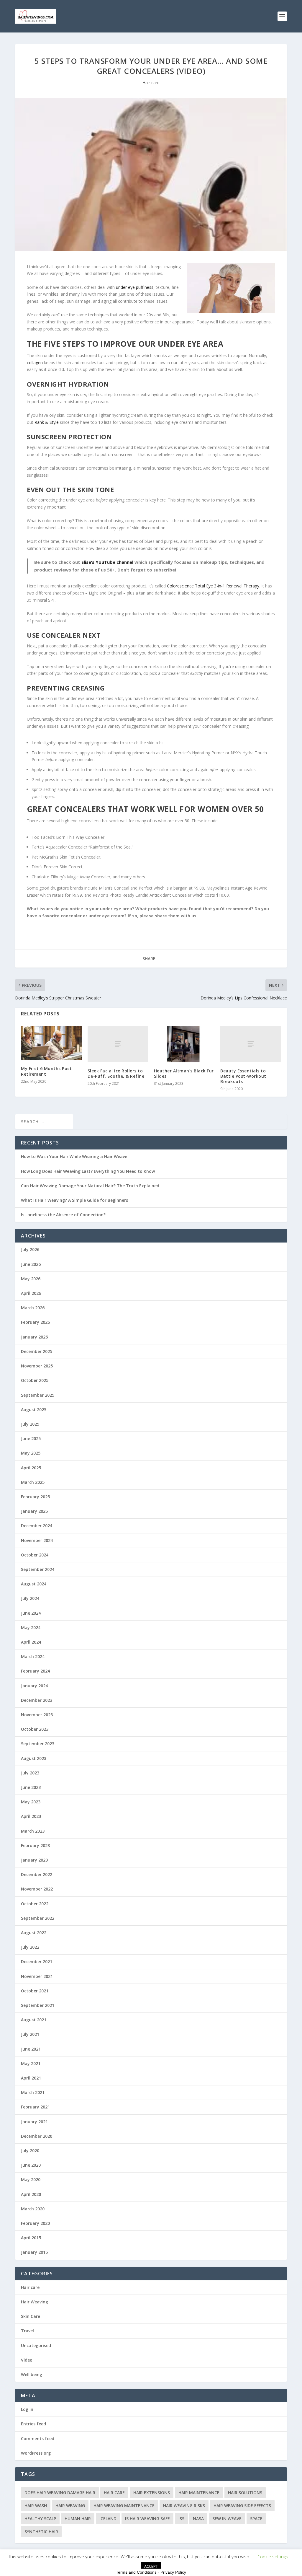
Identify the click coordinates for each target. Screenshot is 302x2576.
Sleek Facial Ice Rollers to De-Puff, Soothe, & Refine (116, 1073)
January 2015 (34, 2252)
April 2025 (31, 1468)
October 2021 (35, 1991)
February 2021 (35, 2107)
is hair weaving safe (147, 2519)
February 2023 (35, 1845)
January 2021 (34, 2122)
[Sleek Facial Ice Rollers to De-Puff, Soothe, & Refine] (118, 1044)
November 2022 (37, 1889)
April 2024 (31, 1642)
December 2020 (37, 2136)
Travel (27, 2331)
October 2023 (35, 1729)
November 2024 (37, 1540)
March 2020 (33, 2209)
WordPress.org (36, 2453)
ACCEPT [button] (151, 2566)
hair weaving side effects (242, 2506)
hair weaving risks (184, 2506)
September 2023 (38, 1744)
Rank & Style (47, 422)
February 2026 (35, 1322)
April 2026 (31, 1293)
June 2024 (31, 1613)
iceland (108, 2519)
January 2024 (34, 1686)
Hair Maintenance (199, 2493)
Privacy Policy (173, 2572)
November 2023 (37, 1715)
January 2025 (34, 1511)
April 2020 (31, 2194)
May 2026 (31, 1279)
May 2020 (31, 2179)
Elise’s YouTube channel (107, 562)
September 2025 (38, 1395)
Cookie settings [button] (273, 2557)
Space (256, 2519)
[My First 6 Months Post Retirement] (51, 1043)
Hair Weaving (35, 2302)
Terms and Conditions (136, 2572)
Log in (27, 2409)
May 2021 (31, 2063)
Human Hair (78, 2519)
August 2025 (34, 1410)
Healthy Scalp (40, 2519)
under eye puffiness (135, 287)
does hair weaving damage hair (60, 2493)
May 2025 (31, 1453)
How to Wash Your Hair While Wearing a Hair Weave (74, 1156)
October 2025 (35, 1380)
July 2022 (30, 1947)
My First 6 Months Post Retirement (46, 1071)
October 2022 (35, 1904)
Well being (32, 2374)
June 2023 (31, 1787)
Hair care (151, 83)
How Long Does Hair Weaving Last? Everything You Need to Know (88, 1171)
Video (27, 2360)
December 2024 (37, 1526)
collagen (35, 363)
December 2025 (37, 1351)
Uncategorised (36, 2345)
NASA (198, 2519)
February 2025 (35, 1497)
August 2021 (34, 2020)
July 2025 (30, 1424)
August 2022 (34, 1933)
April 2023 (31, 1816)
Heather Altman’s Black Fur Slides (184, 1073)
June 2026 (31, 1264)
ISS (181, 2519)
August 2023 (34, 1758)
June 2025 (31, 1438)
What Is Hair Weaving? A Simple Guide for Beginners (74, 1200)
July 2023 (30, 1773)
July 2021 (30, 2034)
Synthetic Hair (41, 2532)
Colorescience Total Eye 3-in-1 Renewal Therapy (213, 586)
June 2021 (31, 2049)
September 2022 (38, 1918)
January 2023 (34, 1860)
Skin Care (31, 2316)
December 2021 (37, 1962)
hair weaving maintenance (124, 2506)
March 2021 (33, 2092)
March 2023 (33, 1831)
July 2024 (30, 1598)
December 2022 (37, 1874)
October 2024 (35, 1555)
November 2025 (37, 1366)
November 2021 (37, 1976)
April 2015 (31, 2238)
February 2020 (35, 2223)
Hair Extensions (152, 2493)
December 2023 (37, 1700)
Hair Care (114, 2493)
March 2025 (33, 1482)
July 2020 (30, 2151)
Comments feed (38, 2439)
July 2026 (30, 1249)
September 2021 (38, 2005)
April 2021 (31, 2078)
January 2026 (34, 1337)
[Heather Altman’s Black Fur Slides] (184, 1044)
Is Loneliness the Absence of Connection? (63, 1215)
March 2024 (33, 1656)
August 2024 (34, 1584)
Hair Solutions (245, 2493)
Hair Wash (36, 2506)
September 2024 (38, 1569)
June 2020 (31, 2165)
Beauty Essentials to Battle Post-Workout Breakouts (243, 1076)
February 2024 (35, 1671)
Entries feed (33, 2424)
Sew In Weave (227, 2519)
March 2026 (33, 1308)
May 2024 (31, 1627)
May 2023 (31, 1802)
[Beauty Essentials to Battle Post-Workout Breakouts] (251, 1044)
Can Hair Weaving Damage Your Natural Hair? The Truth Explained (90, 1186)
